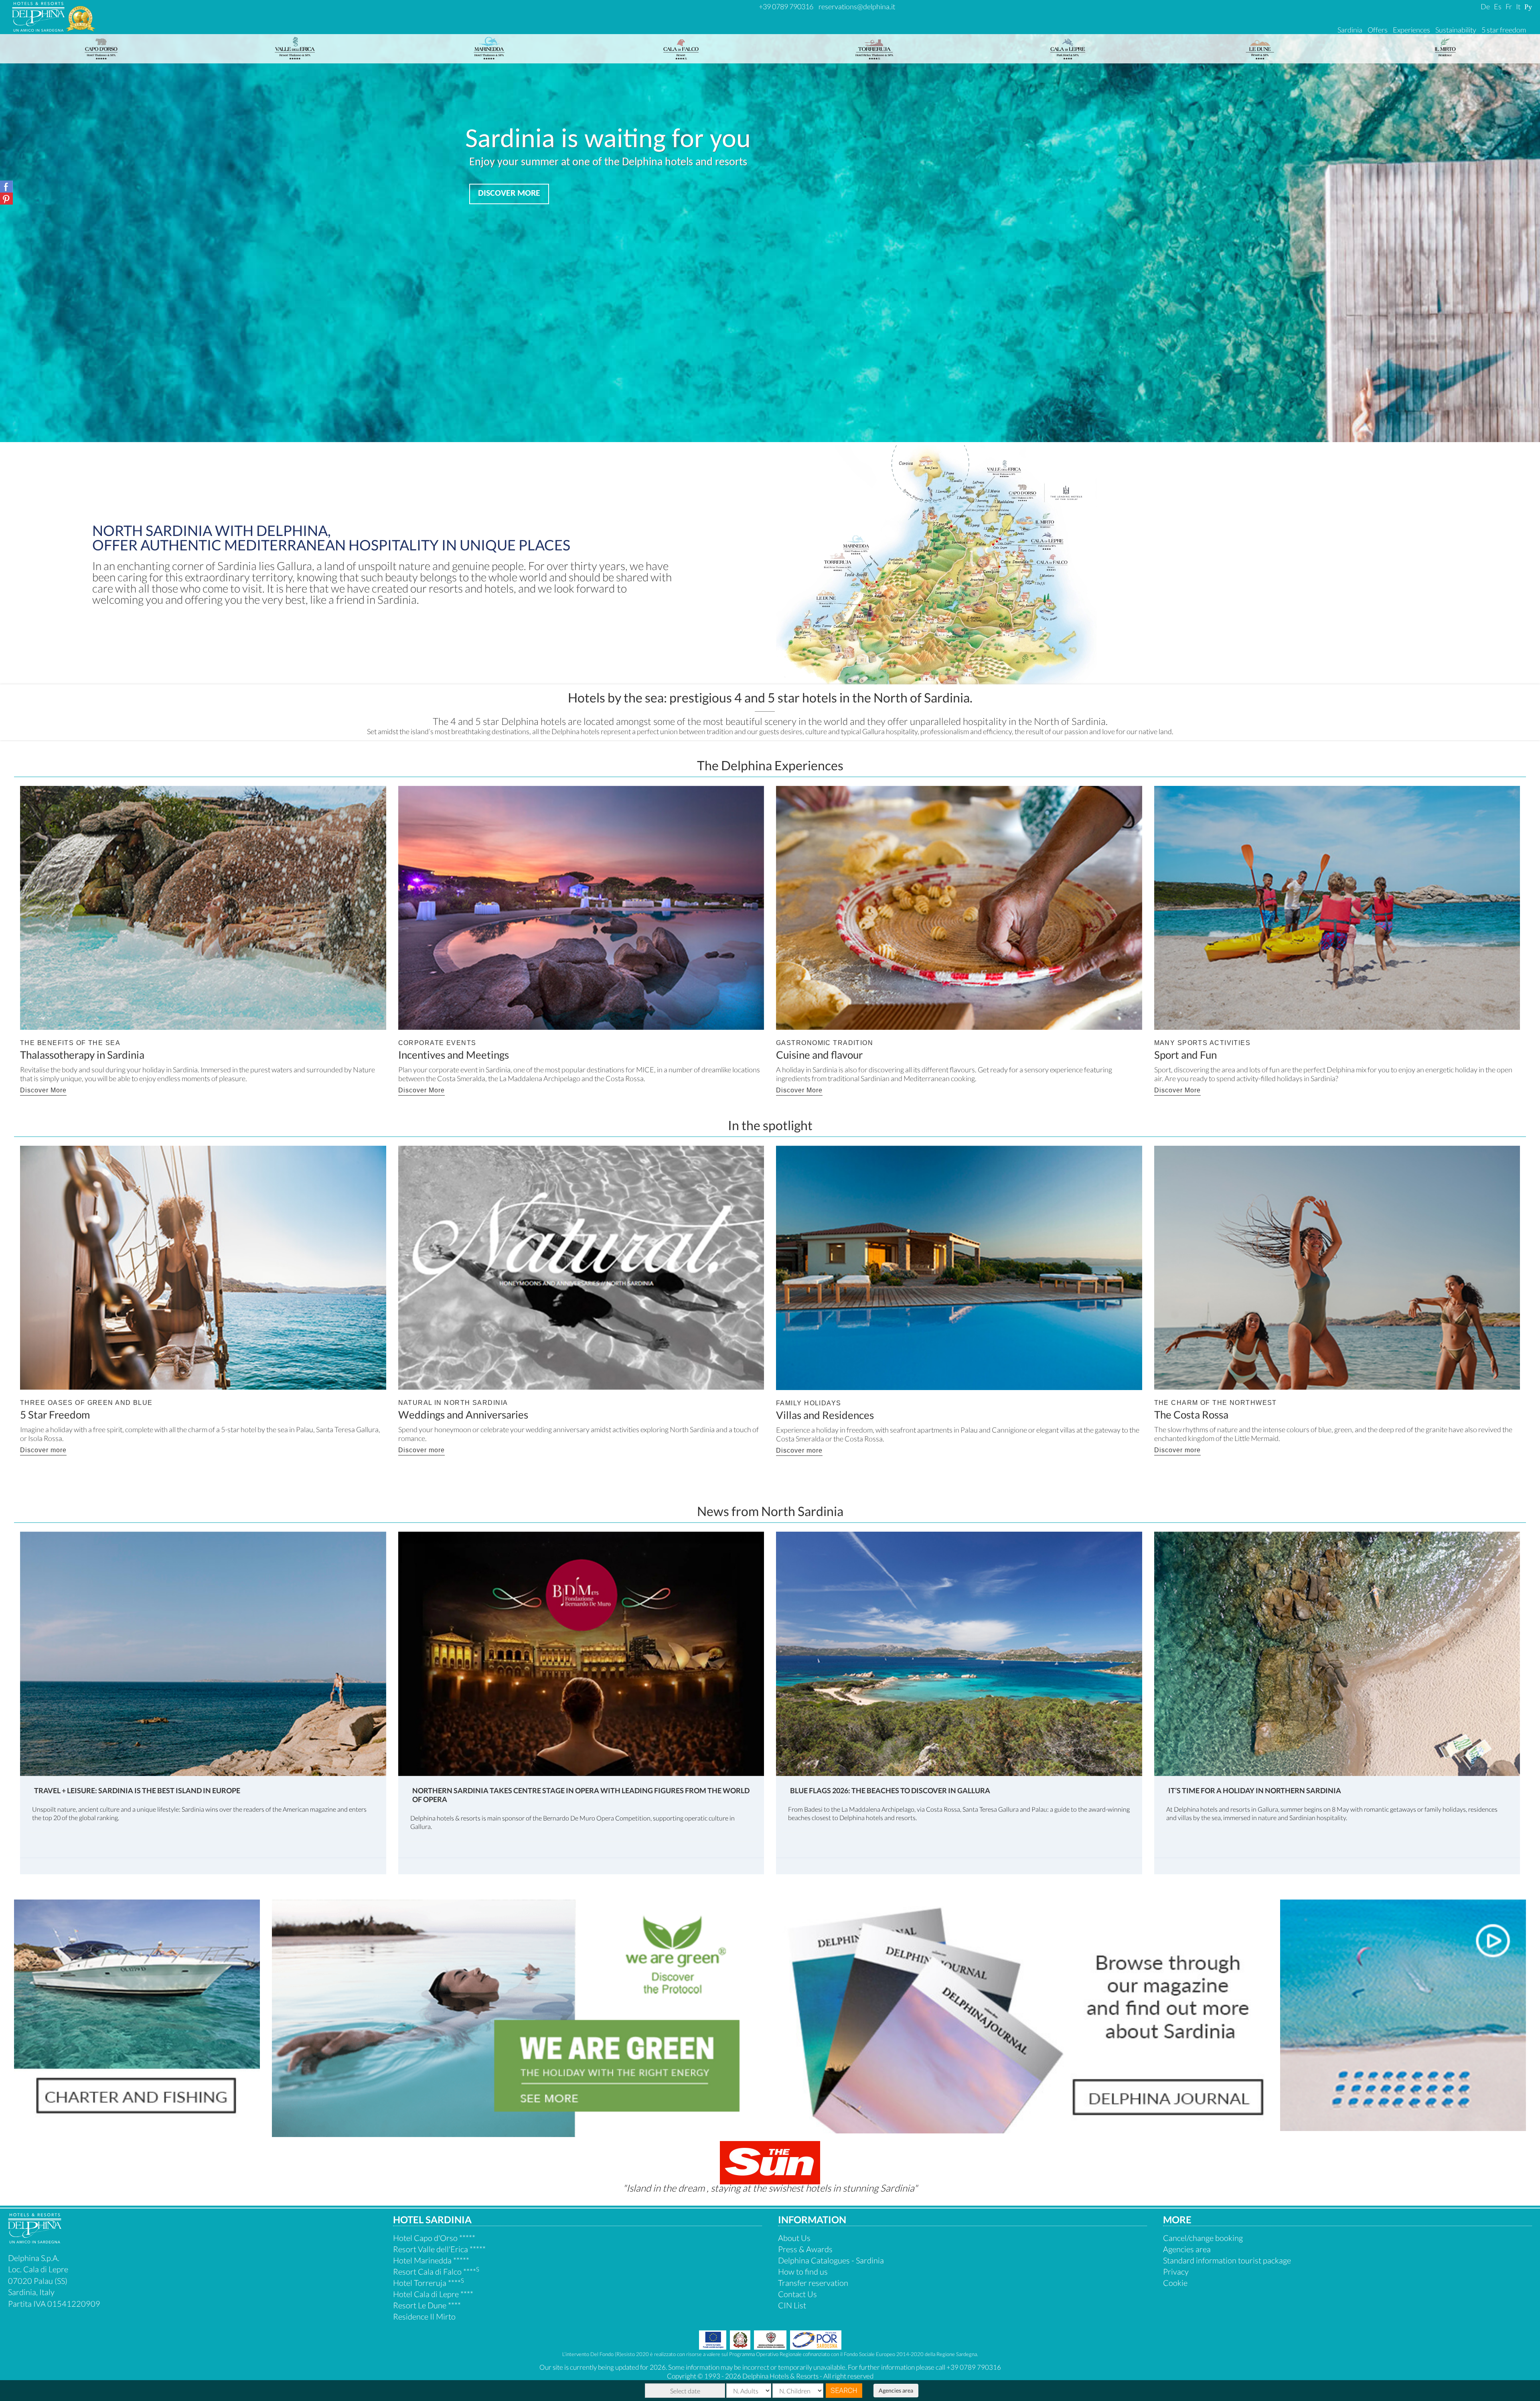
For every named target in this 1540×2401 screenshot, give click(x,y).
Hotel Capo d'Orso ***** (434, 2238)
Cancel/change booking (1203, 2238)
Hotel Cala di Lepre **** (433, 2294)
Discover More (43, 1090)
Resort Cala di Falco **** (436, 2271)
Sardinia (1350, 30)
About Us (794, 2238)
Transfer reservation (813, 2283)
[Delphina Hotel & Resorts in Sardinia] (35, 2240)
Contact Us (797, 2294)
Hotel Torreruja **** (429, 2283)
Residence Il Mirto (424, 2316)
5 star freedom (1504, 30)
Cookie (1175, 2283)
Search (844, 2390)
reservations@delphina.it (857, 6)
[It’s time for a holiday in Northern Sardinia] (1337, 1653)
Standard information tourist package (1227, 2260)
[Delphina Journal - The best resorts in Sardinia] (1025, 2016)
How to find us (803, 2271)
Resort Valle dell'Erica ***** (439, 2249)
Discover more (43, 1450)
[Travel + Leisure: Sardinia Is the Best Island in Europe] (203, 1653)
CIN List (792, 2305)
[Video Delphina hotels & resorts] (1403, 2014)
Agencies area (896, 2390)
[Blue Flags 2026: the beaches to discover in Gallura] (959, 1653)
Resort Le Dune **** (427, 2305)
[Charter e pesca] (137, 2014)
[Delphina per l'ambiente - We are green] (521, 2018)
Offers (1378, 30)
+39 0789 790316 (786, 6)
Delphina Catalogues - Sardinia (831, 2260)
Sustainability (1456, 30)
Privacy (1176, 2271)
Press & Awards (805, 2249)
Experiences (1411, 30)
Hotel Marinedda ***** (431, 2260)
